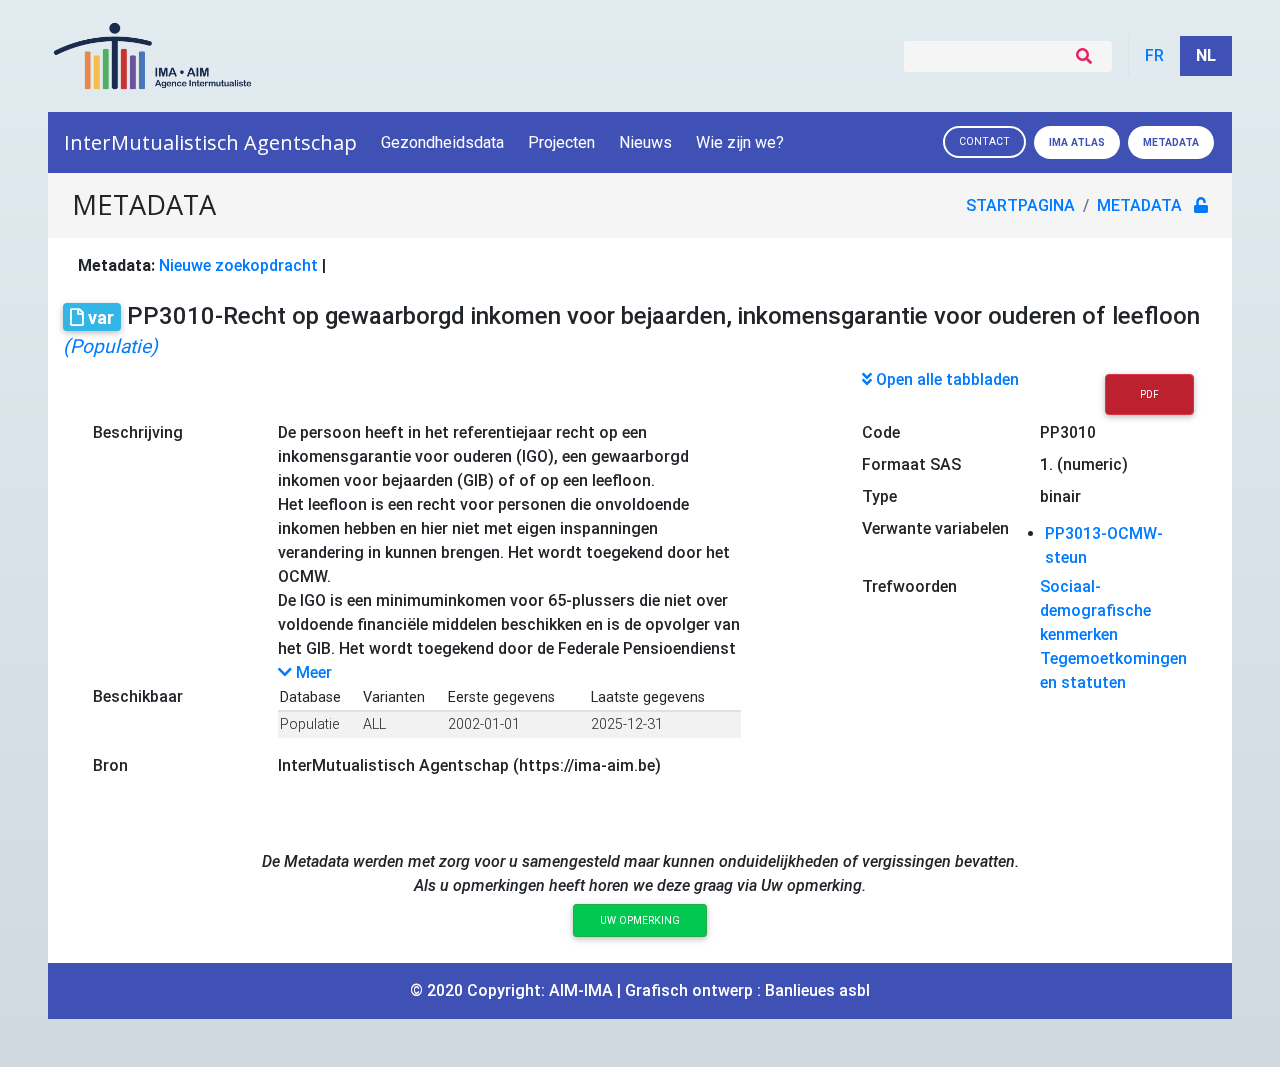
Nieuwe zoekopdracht (238, 265)
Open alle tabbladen (945, 379)
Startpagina (1020, 205)
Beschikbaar (138, 696)
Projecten (561, 142)
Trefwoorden (909, 586)
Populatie (309, 724)
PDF (1149, 394)
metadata (1139, 205)
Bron (110, 765)
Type (879, 496)
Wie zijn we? (740, 142)
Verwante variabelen (935, 528)
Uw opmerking (640, 920)
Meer (312, 672)
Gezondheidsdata (442, 142)
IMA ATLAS (1077, 142)
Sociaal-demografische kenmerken (1095, 610)
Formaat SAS (911, 464)
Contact (984, 141)
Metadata (1171, 142)
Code (881, 432)
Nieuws (645, 142)
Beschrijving (138, 432)
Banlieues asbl (817, 990)
